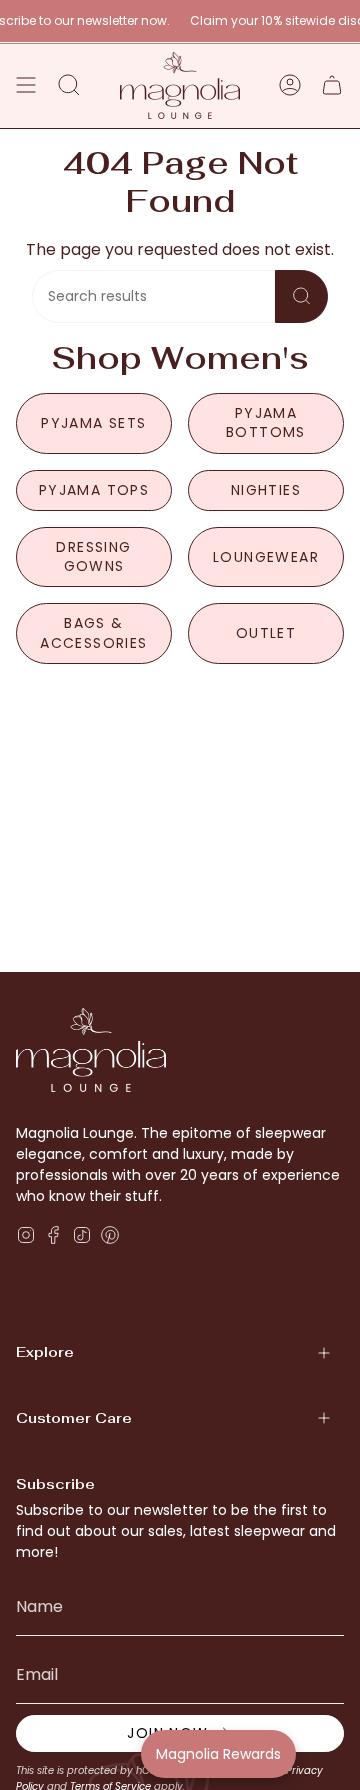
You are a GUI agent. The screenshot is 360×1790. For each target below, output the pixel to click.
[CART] (332, 85)
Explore (45, 1352)
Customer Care (74, 1418)
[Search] (301, 296)
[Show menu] (26, 85)
